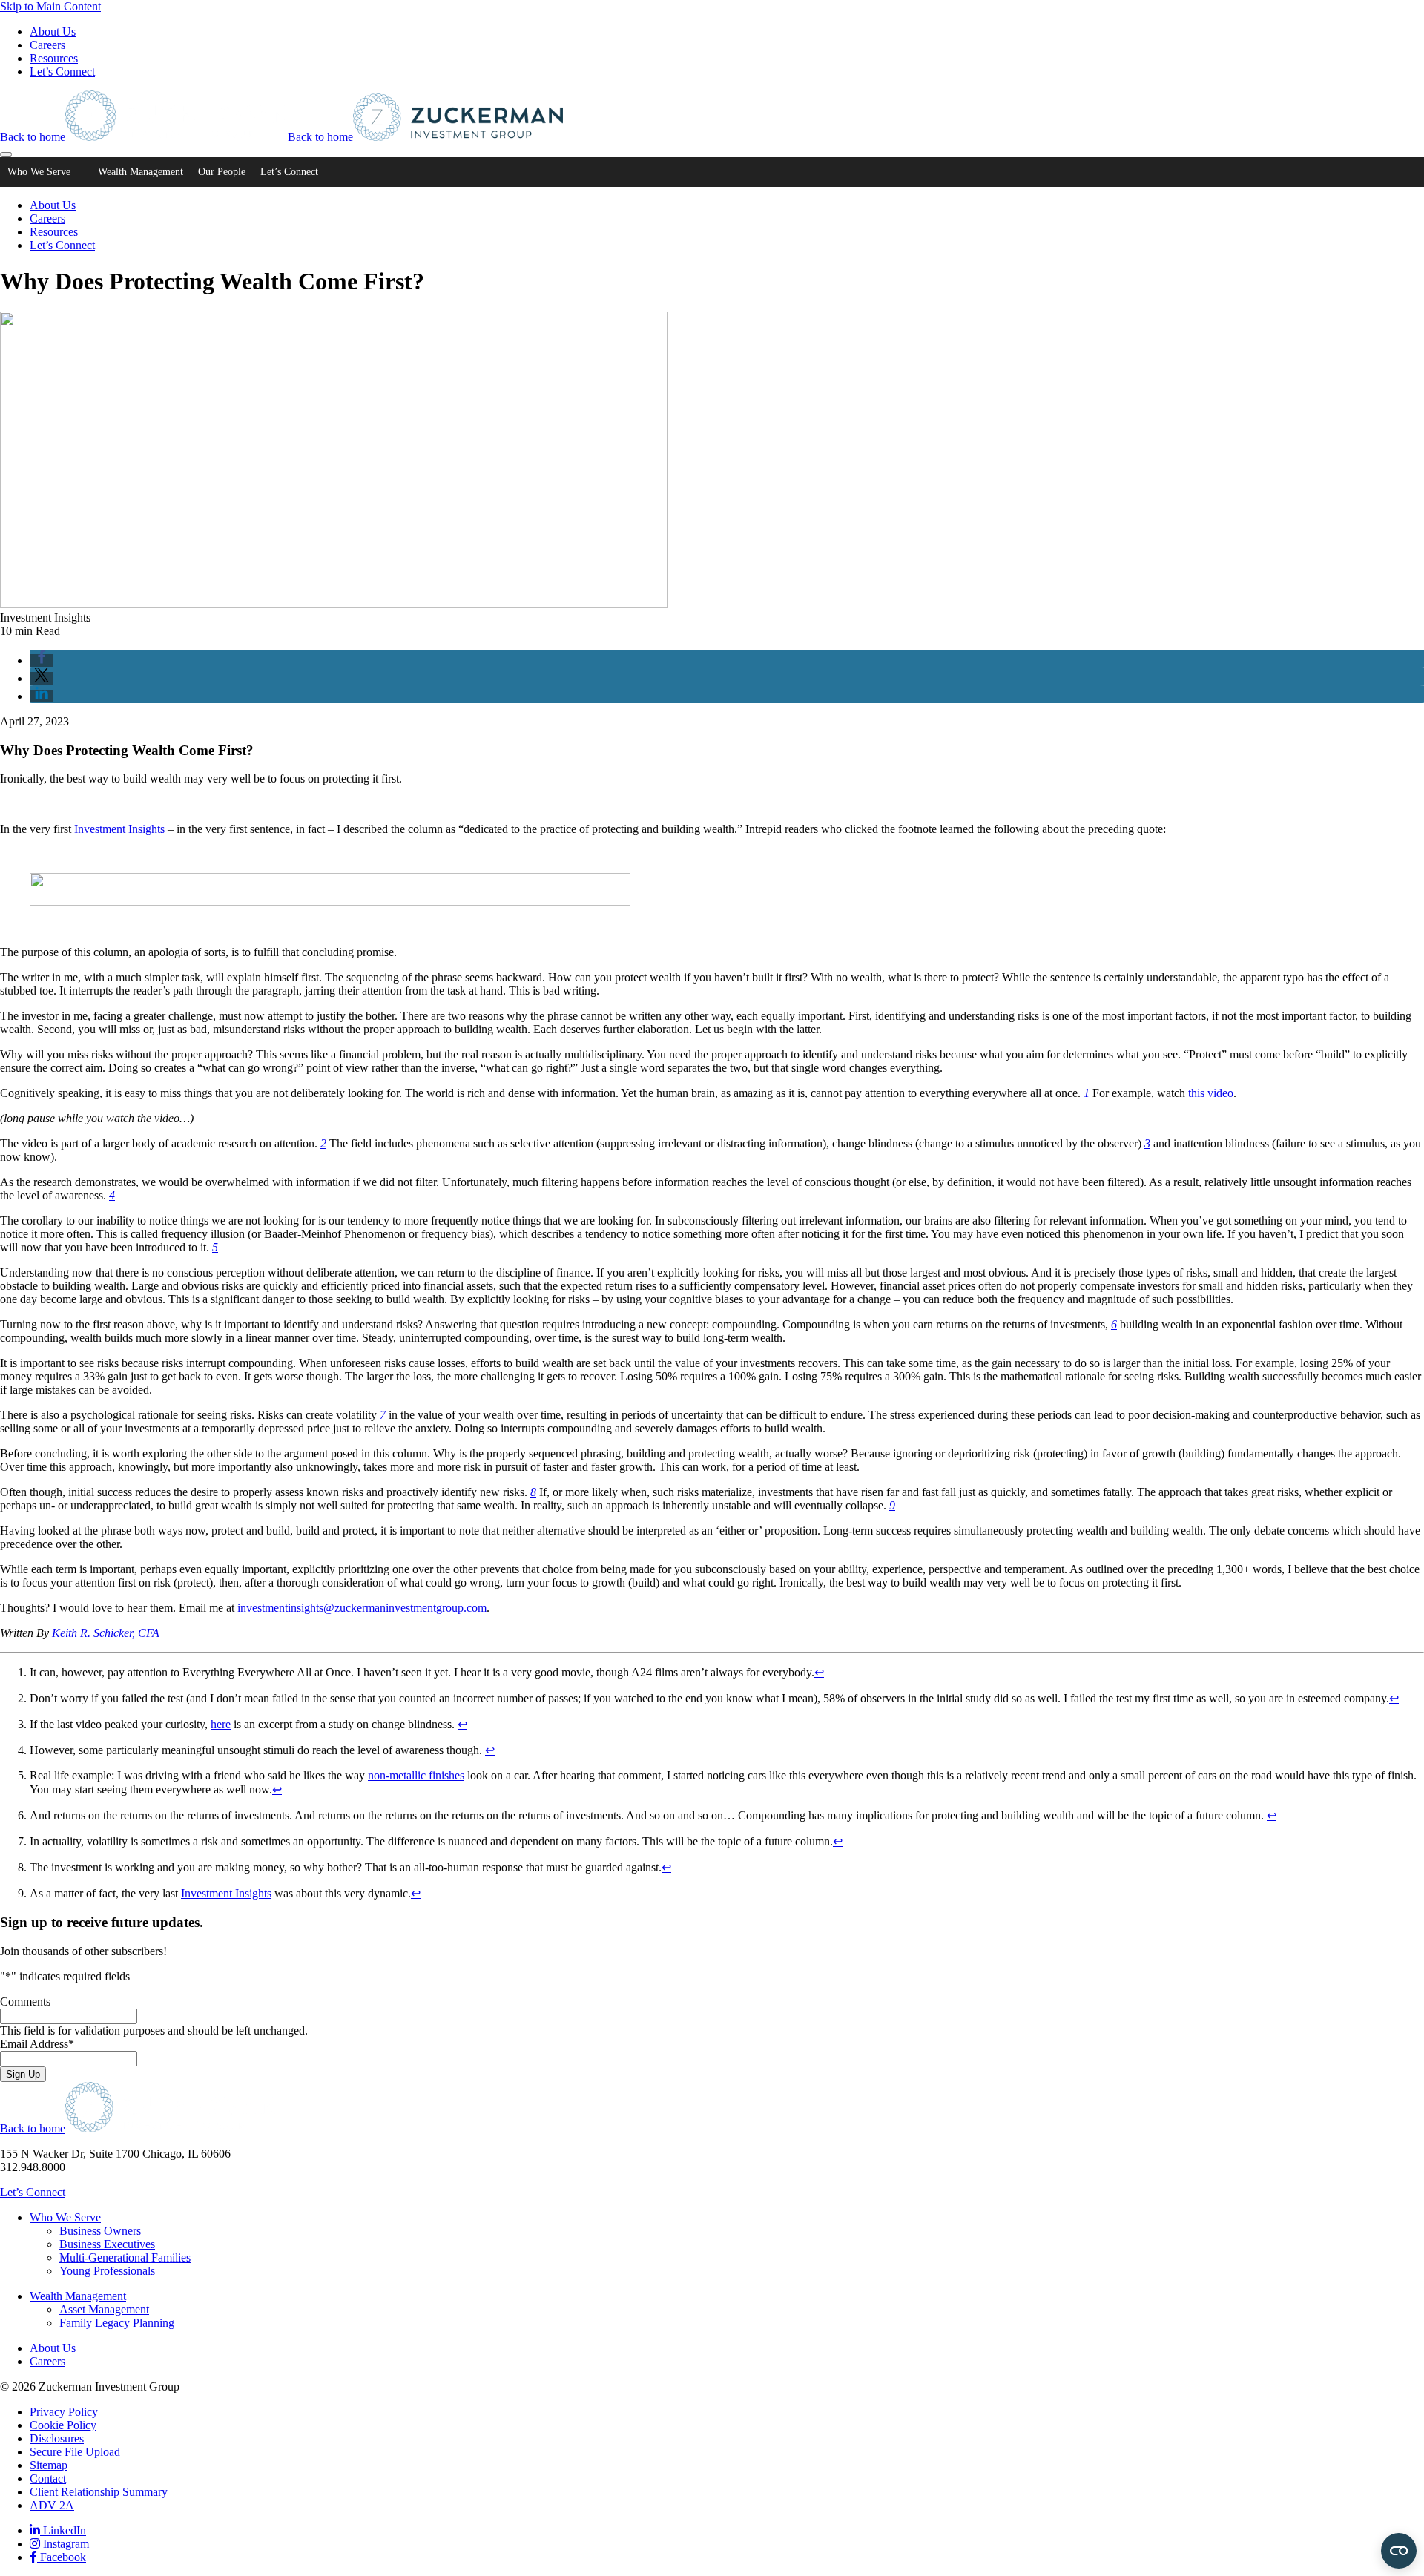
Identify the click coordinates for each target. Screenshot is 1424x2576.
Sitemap (49, 2465)
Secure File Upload (75, 2452)
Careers (47, 45)
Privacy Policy (64, 2412)
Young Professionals (107, 2271)
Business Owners (100, 2231)
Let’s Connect (62, 72)
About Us (53, 32)
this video (1211, 1093)
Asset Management (104, 2309)
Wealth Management (141, 172)
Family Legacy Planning (117, 2323)
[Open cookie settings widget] (1399, 2551)
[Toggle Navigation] (6, 154)
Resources (54, 58)
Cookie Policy (63, 2425)
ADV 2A (52, 2505)
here (221, 1724)
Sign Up (23, 2074)
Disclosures (57, 2438)
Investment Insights (119, 829)
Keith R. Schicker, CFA (106, 1633)
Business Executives (107, 2244)
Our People (222, 172)
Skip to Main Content (50, 6)
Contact (48, 2478)
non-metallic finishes (416, 1775)
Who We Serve (39, 172)
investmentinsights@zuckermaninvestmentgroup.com (362, 1608)
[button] (42, 661)
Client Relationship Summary (99, 2492)
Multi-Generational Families (125, 2257)
